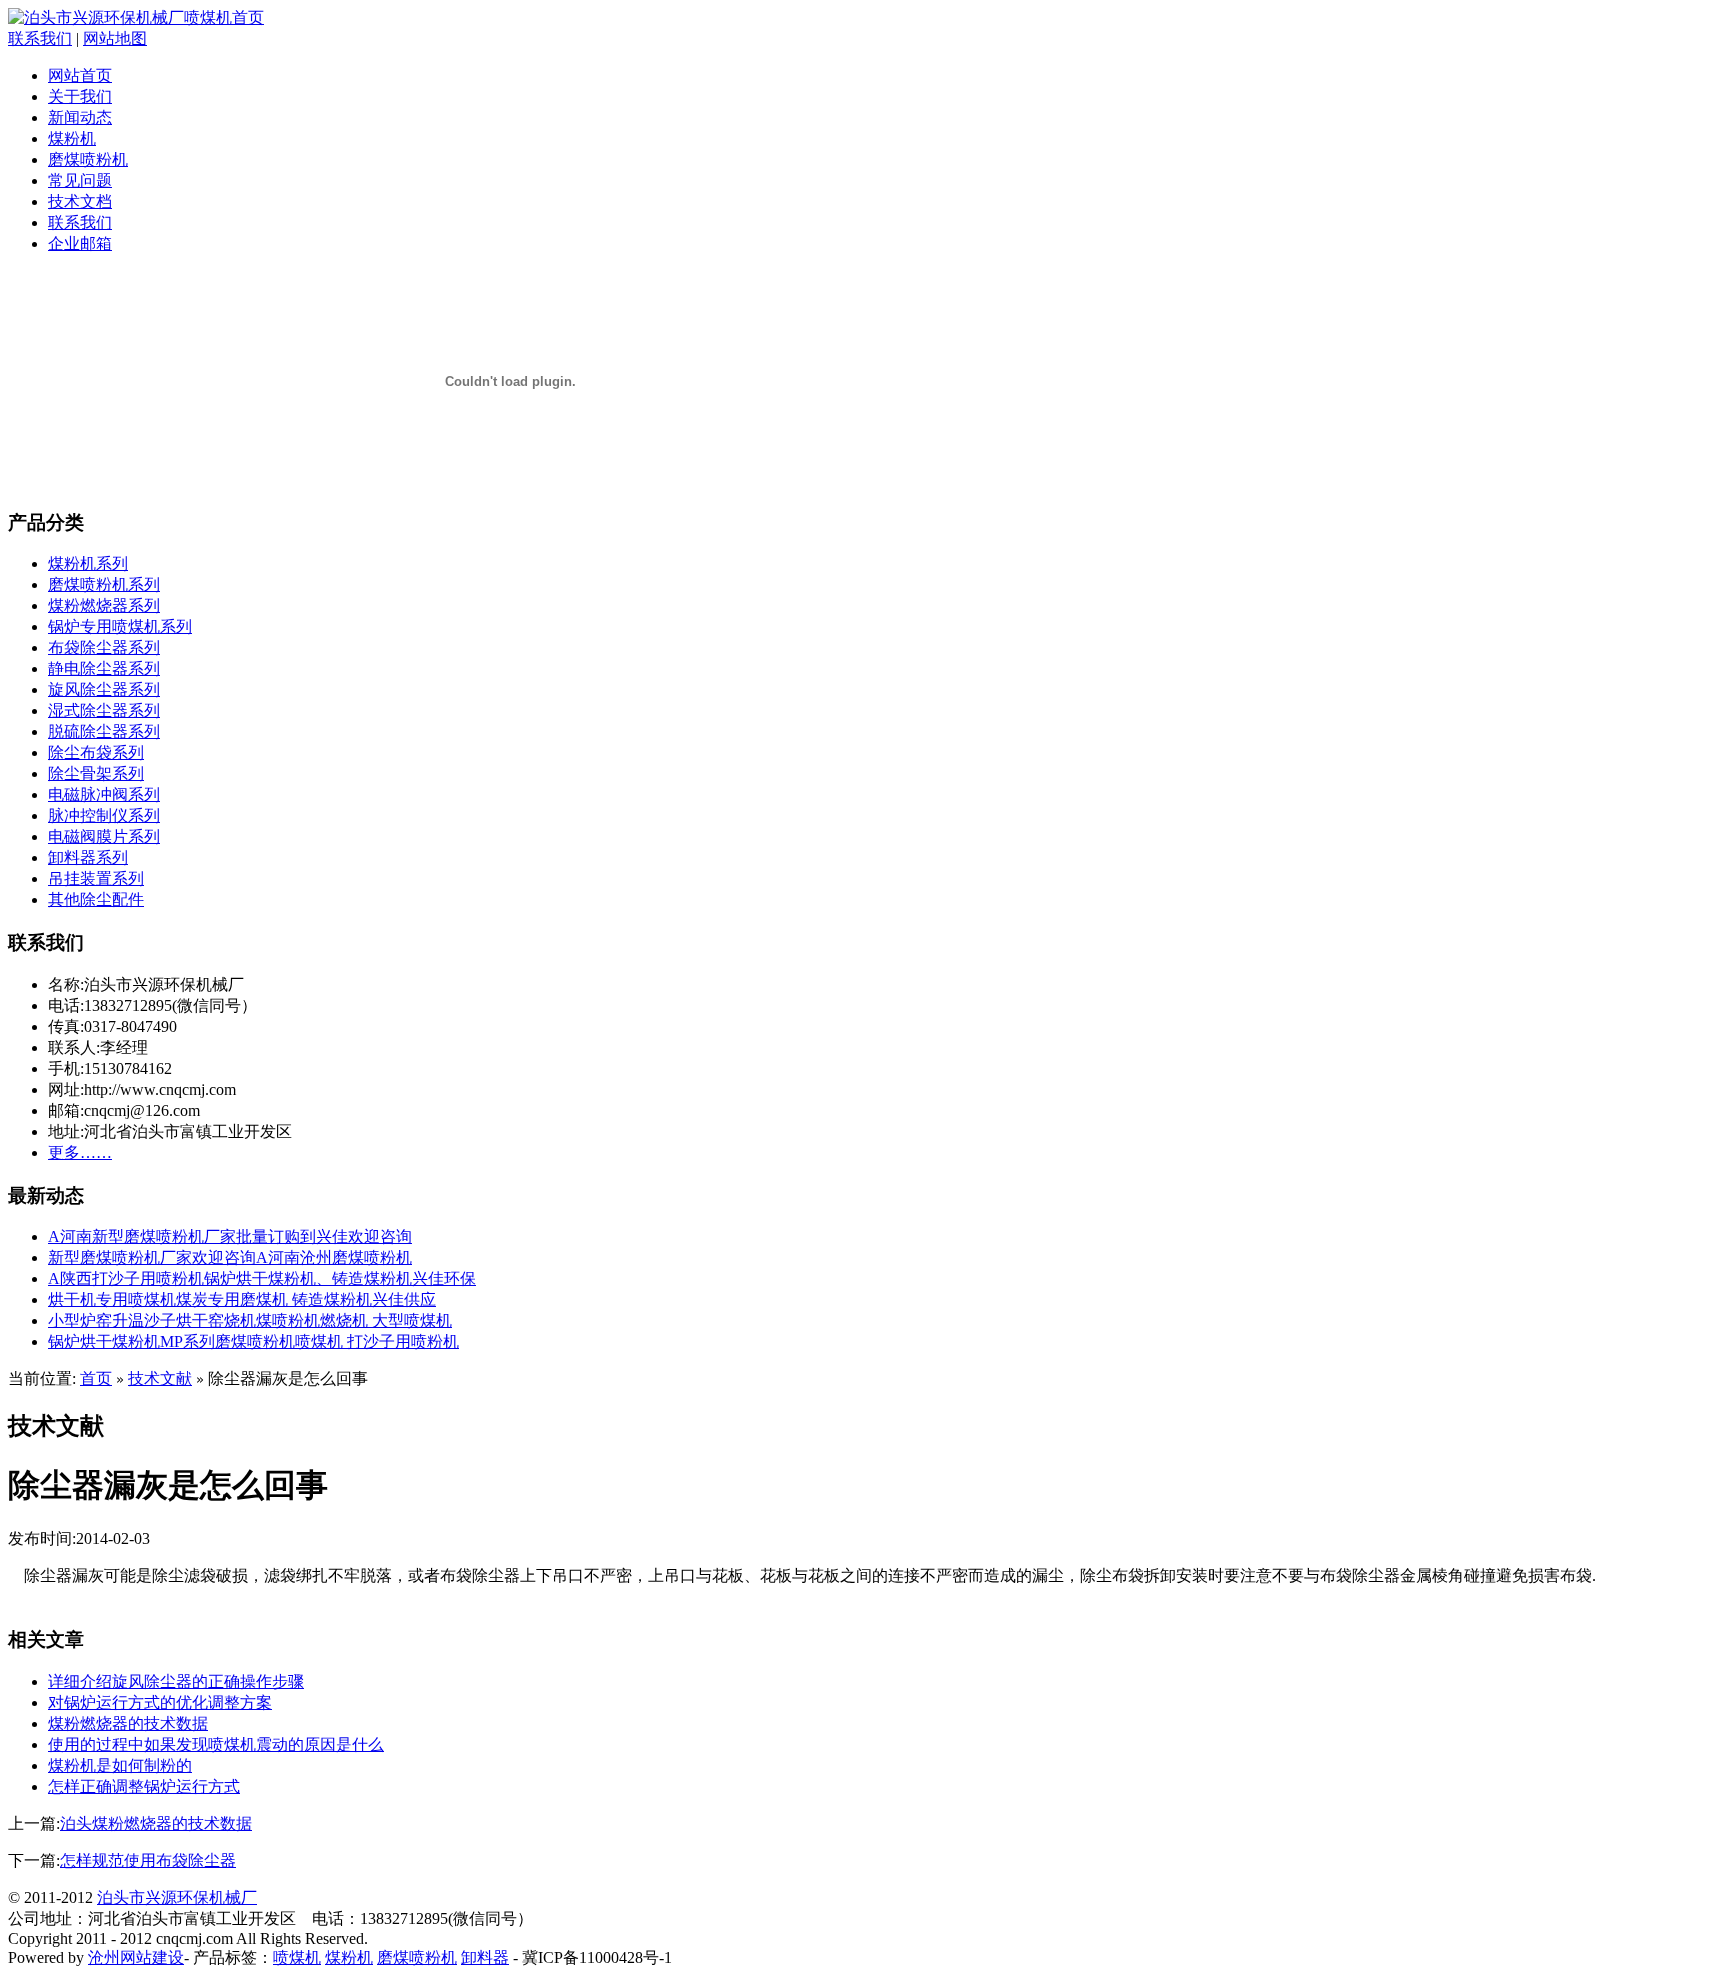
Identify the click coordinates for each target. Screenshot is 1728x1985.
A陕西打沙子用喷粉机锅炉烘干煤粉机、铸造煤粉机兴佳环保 (262, 1278)
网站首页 (80, 75)
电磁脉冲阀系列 (104, 794)
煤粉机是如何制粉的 (120, 1765)
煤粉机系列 (88, 563)
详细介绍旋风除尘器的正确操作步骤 (176, 1681)
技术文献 (160, 1378)
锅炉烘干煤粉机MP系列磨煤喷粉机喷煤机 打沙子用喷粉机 (253, 1341)
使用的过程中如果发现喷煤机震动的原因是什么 (216, 1744)
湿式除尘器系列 (104, 710)
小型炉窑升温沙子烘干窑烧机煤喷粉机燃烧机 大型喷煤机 (250, 1320)
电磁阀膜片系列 (104, 836)
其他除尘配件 (96, 899)
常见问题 (80, 180)
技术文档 (80, 201)
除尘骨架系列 (96, 773)
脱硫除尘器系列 (104, 731)
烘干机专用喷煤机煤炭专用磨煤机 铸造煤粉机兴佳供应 (242, 1299)
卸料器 (485, 1957)
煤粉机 (72, 138)
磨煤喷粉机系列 (104, 584)
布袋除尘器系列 (104, 647)
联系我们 (40, 38)
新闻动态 (80, 117)
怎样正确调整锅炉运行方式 (144, 1786)
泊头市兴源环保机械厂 (177, 1897)
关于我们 (80, 96)
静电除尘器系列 (104, 668)
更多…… (80, 1152)
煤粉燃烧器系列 (104, 605)
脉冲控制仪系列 (104, 815)
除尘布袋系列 (96, 752)
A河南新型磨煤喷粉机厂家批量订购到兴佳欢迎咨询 (230, 1236)
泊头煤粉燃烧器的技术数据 (156, 1823)
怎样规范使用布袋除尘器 (148, 1860)
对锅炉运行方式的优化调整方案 (160, 1702)
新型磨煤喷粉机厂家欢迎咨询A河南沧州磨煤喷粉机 (230, 1257)
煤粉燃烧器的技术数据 (128, 1723)
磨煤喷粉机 (88, 159)
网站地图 (115, 38)
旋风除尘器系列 (104, 689)
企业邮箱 (80, 243)
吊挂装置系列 (96, 878)
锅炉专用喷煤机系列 (120, 626)
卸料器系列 (88, 857)
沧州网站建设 (136, 1957)
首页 (96, 1378)
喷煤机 (297, 1957)
